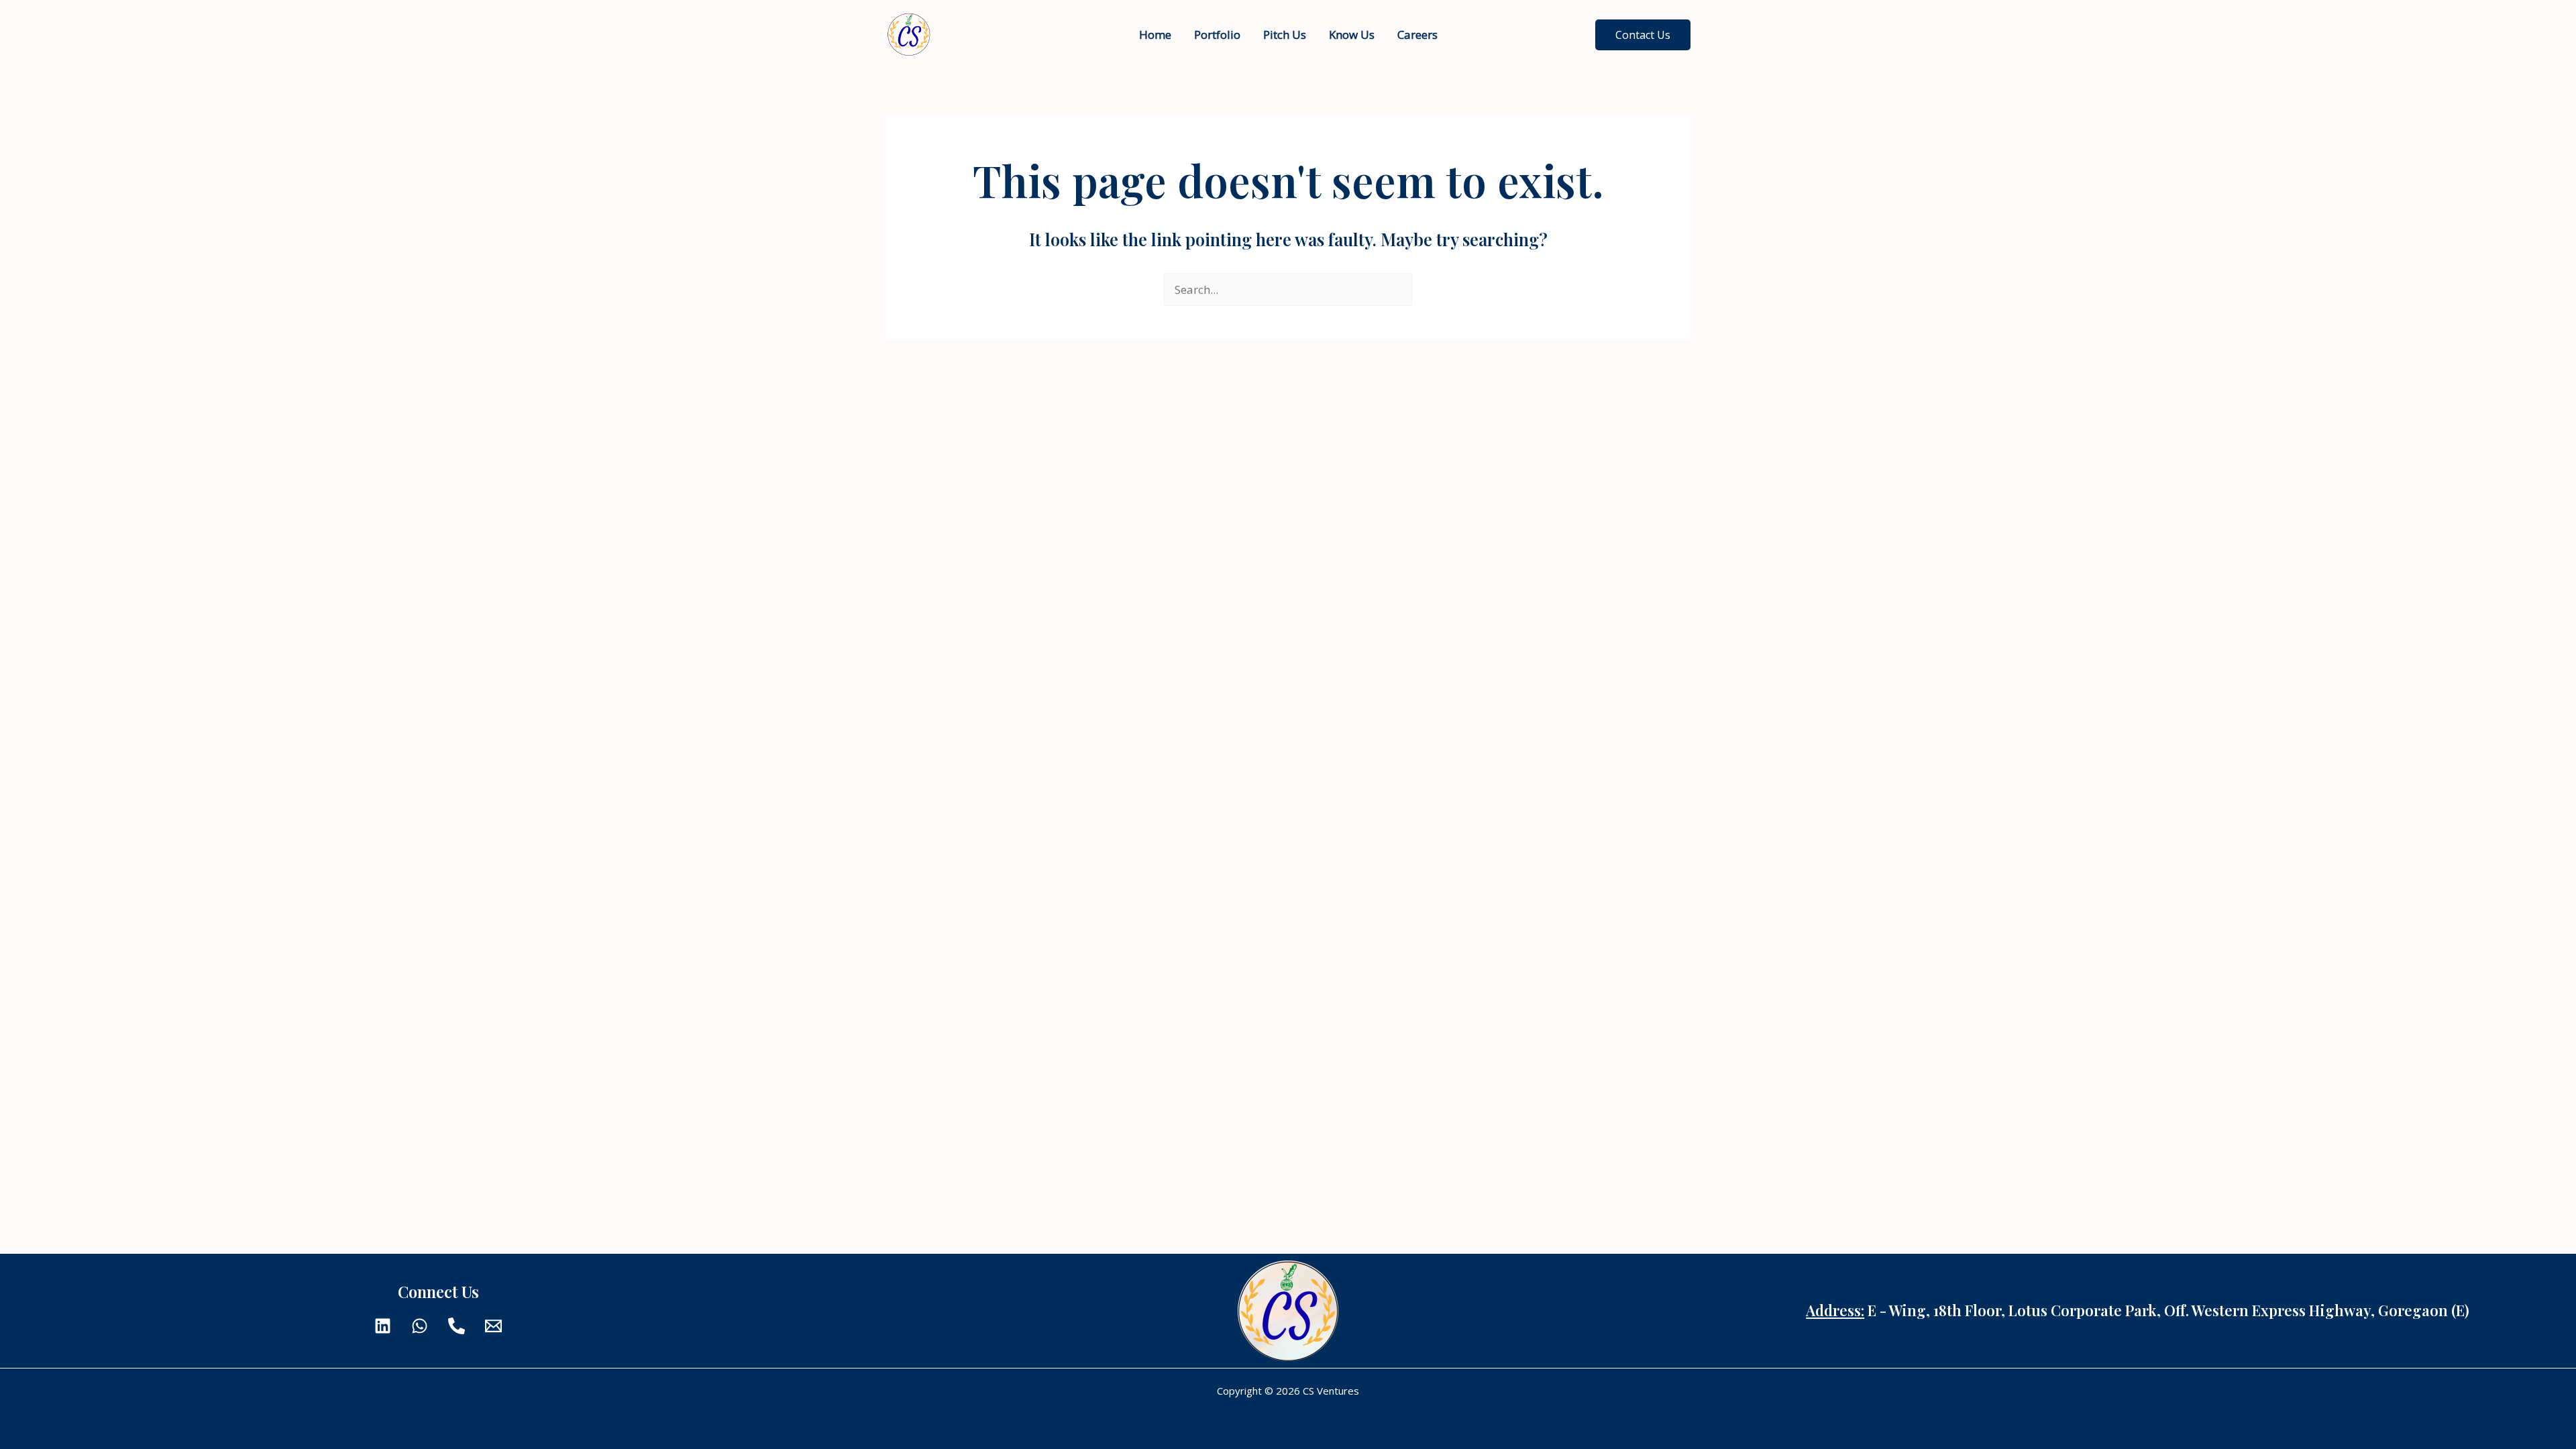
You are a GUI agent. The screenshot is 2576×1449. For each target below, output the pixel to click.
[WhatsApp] (420, 1326)
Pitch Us (1285, 35)
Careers (1417, 35)
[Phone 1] (457, 1326)
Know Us (1352, 35)
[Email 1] (493, 1326)
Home (1155, 35)
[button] (1643, 35)
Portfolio (1217, 35)
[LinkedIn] (383, 1326)
